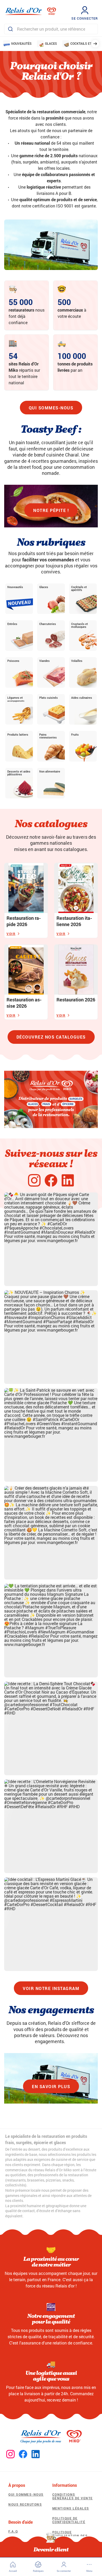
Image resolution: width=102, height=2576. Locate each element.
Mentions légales (71, 2508)
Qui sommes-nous (51, 408)
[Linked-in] (68, 1181)
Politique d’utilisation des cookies (70, 2536)
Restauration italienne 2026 (74, 921)
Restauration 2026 (76, 1000)
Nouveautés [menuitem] (21, 43)
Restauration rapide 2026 (24, 921)
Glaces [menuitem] (51, 43)
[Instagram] (34, 1181)
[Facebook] (51, 1181)
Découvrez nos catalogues (51, 1037)
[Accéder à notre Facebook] (23, 2454)
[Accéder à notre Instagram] (10, 2454)
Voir (11, 934)
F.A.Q (13, 2531)
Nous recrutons (25, 2504)
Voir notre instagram (51, 1988)
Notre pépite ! (51, 510)
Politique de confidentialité (69, 2520)
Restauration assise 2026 (24, 1003)
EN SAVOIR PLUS (51, 2086)
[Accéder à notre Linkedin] (36, 2454)
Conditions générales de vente (73, 2496)
